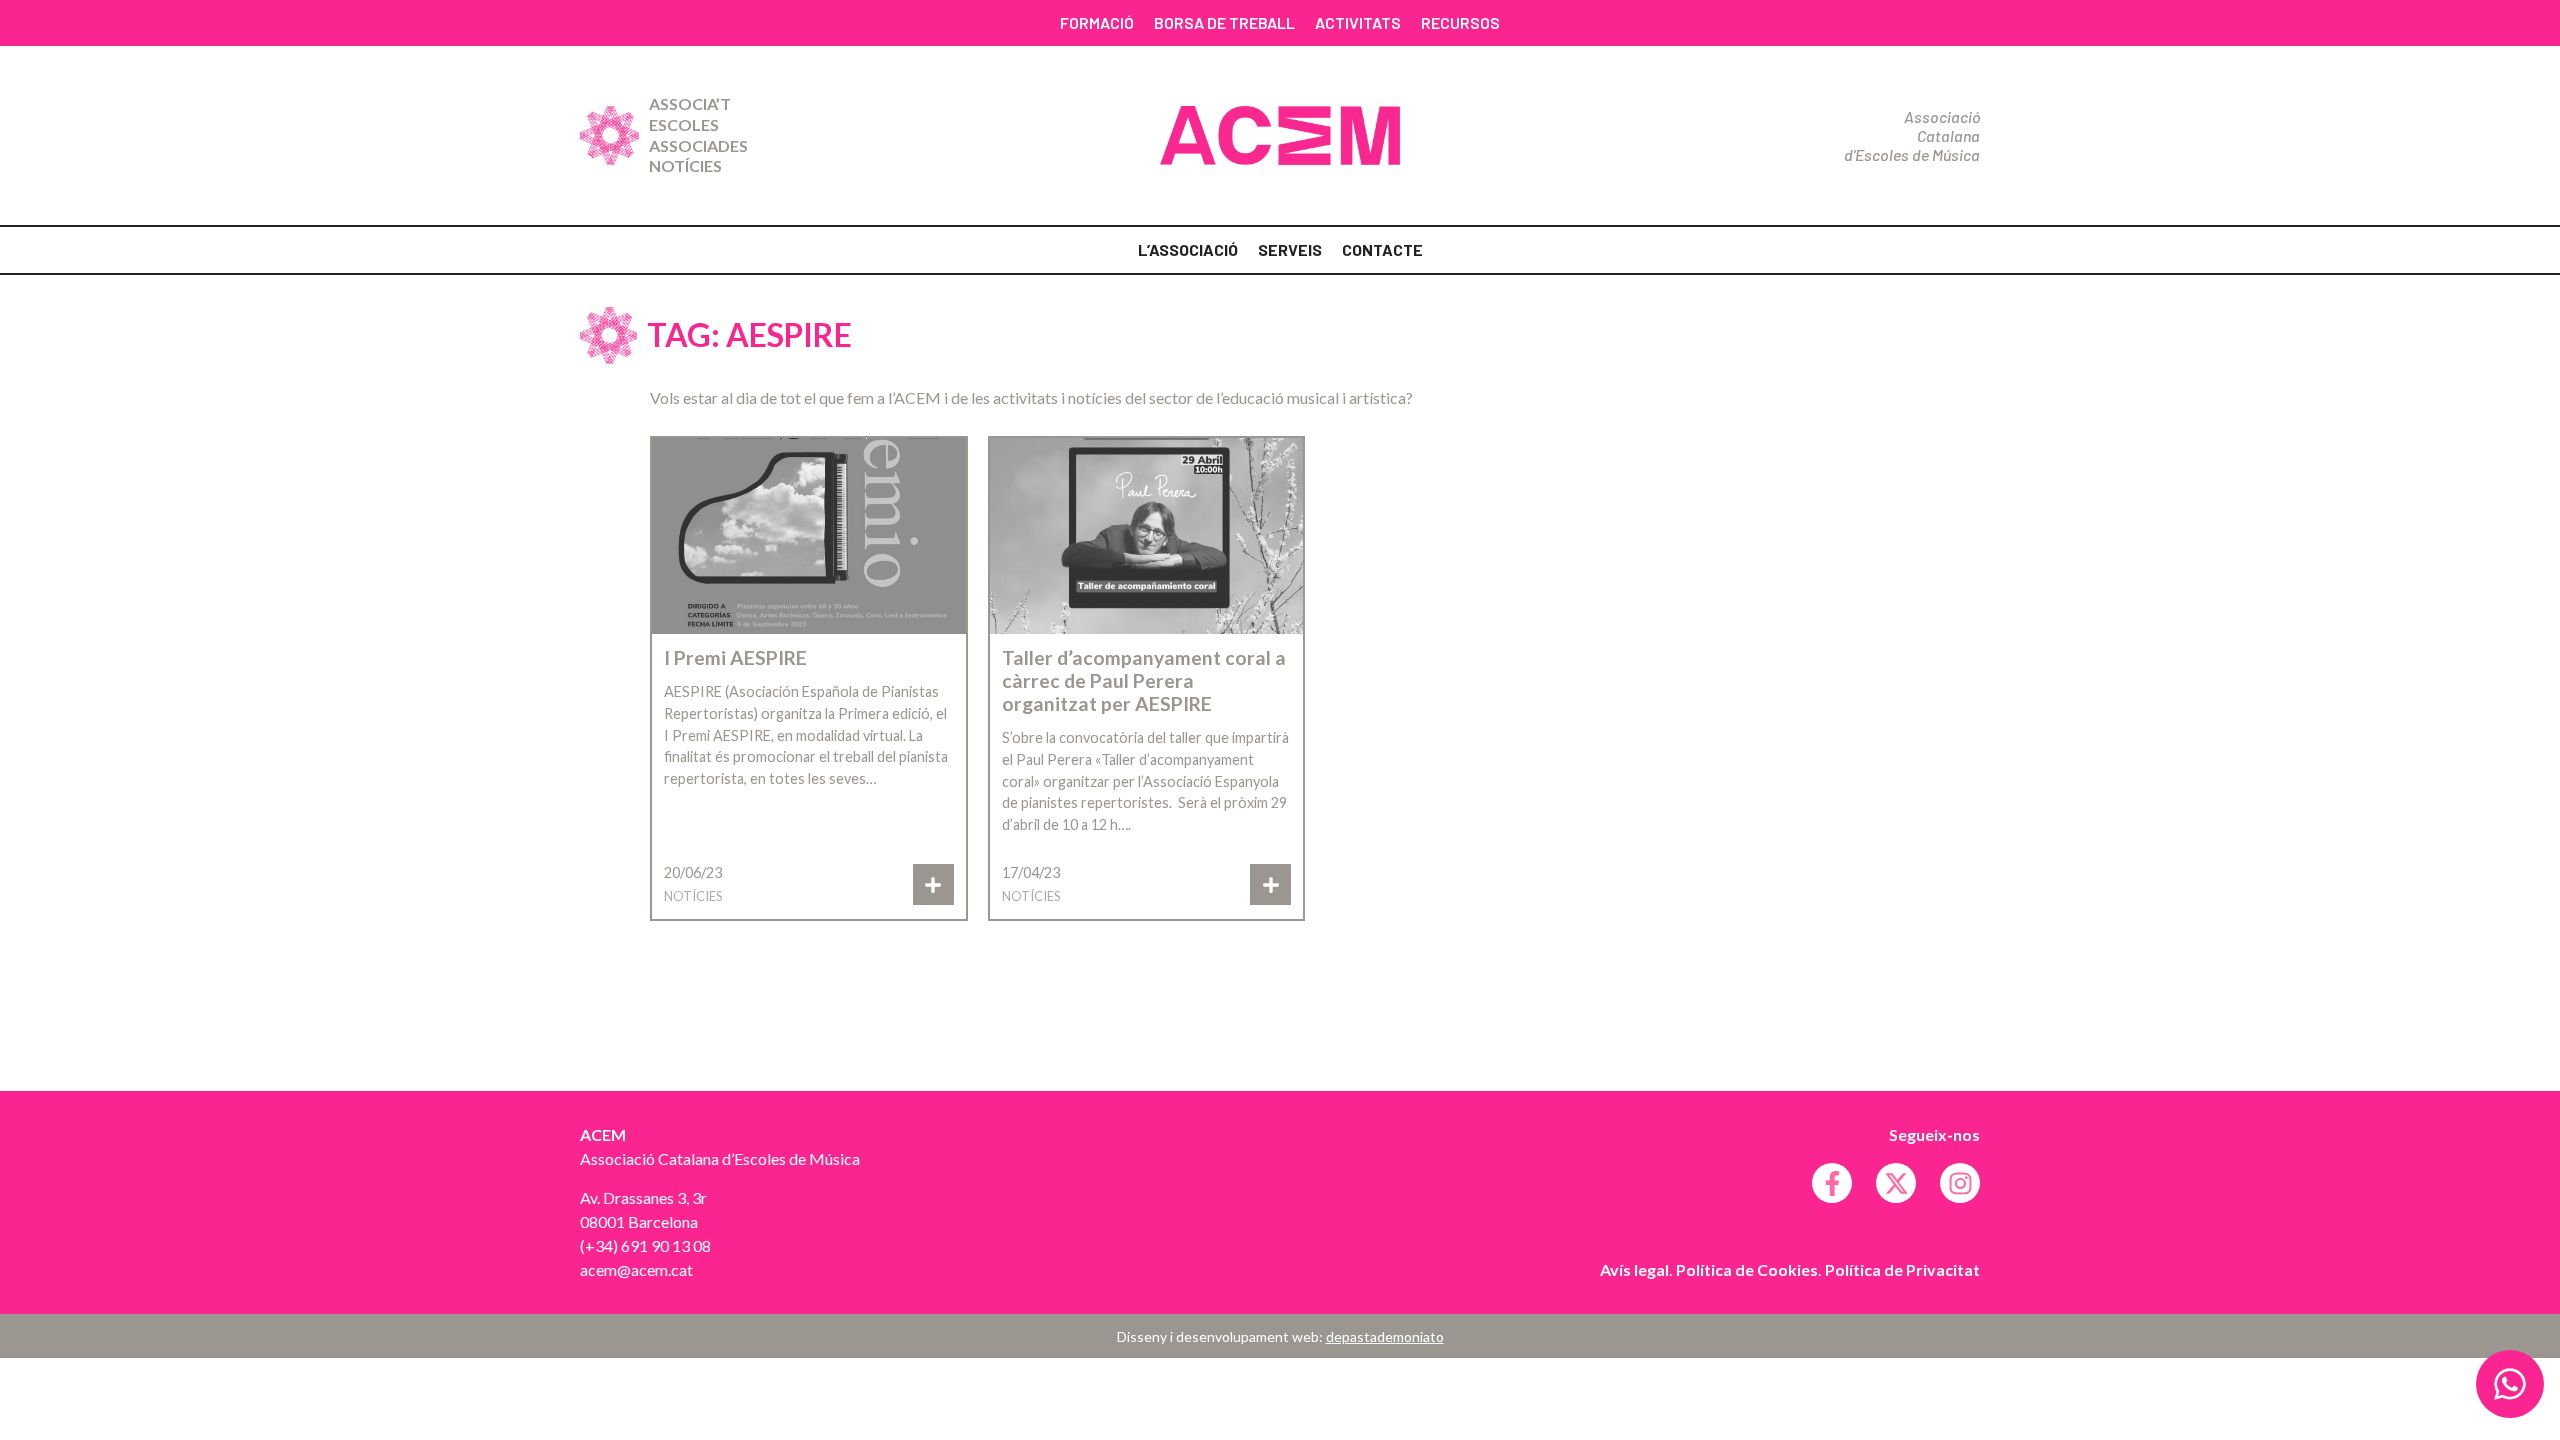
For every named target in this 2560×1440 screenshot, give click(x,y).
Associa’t (690, 103)
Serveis (1290, 249)
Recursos (1460, 22)
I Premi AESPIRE (735, 657)
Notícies (685, 165)
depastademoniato (1385, 1336)
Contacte (1382, 249)
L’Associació (1188, 249)
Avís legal (1634, 1269)
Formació (1097, 22)
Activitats (1358, 22)
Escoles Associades (698, 135)
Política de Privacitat (1902, 1269)
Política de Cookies (1747, 1269)
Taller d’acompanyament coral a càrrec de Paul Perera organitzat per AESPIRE (1144, 680)
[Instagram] (1960, 1183)
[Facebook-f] (1832, 1183)
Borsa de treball (1224, 22)
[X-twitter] (1896, 1183)
